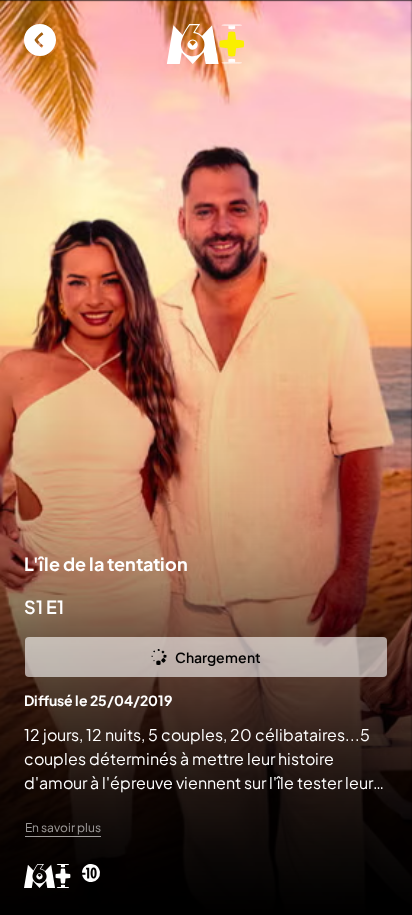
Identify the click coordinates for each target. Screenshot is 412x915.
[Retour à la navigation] (40, 40)
